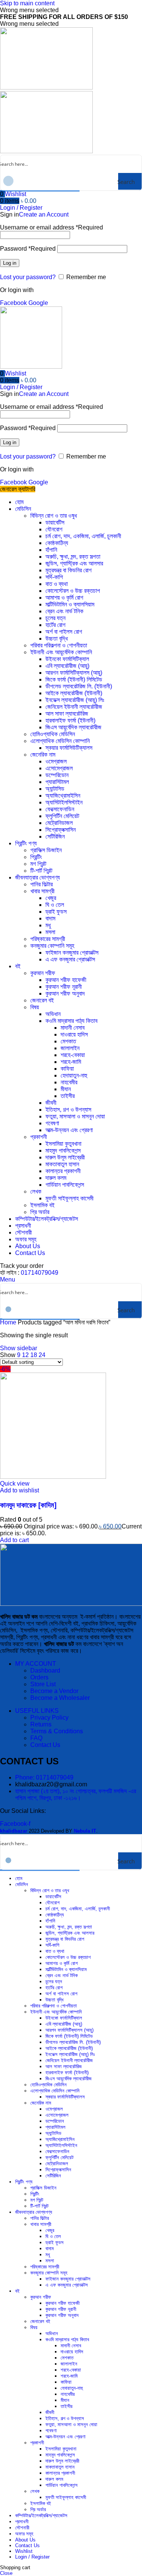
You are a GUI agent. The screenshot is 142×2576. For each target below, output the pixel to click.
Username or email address (51, 227)
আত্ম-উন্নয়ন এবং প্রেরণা (69, 1130)
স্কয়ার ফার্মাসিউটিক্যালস (69, 748)
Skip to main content (27, 3)
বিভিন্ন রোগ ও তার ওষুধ (54, 516)
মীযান (66, 1089)
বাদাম (50, 918)
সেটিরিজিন (55, 836)
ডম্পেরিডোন (57, 775)
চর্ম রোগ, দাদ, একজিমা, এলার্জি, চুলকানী (83, 536)
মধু (48, 925)
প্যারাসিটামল (57, 782)
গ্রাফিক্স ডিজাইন (46, 850)
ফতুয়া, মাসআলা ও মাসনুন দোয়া (75, 1116)
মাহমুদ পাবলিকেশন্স (63, 1151)
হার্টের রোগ (55, 625)
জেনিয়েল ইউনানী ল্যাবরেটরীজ (74, 707)
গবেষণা (52, 1123)
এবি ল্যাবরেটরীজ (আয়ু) (67, 666)
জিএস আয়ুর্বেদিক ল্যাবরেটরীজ (73, 727)
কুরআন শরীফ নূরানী (64, 987)
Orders (39, 1677)
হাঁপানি (51, 550)
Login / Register (32, 2557)
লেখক (36, 1191)
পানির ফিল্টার (41, 884)
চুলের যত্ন (55, 618)
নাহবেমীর (69, 1082)
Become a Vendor (54, 1691)
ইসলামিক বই (42, 1205)
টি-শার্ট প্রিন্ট (41, 871)
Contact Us (45, 1745)
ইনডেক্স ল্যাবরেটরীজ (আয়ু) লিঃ (75, 700)
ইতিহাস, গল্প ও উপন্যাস (68, 1110)
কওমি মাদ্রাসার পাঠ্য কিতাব (71, 1021)
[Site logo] (46, 87)
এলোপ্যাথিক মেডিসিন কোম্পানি (60, 741)
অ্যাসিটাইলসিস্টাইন (64, 802)
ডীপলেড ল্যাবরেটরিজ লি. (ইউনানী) (79, 686)
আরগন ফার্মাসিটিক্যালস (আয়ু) (74, 673)
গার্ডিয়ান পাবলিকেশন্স (65, 1185)
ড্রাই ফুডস (56, 912)
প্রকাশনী (39, 1137)
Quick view (15, 1484)
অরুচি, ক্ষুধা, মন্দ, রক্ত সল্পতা (73, 557)
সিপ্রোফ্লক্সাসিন (61, 830)
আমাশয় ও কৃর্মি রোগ (64, 598)
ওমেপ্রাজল (56, 761)
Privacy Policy (49, 1718)
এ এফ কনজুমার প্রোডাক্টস (70, 959)
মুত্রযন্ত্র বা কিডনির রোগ (69, 570)
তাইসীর (68, 1096)
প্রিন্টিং (36, 857)
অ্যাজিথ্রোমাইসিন (63, 796)
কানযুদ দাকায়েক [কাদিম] (28, 1505)
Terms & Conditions (57, 1731)
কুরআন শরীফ (43, 973)
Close (6, 2573)
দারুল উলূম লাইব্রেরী (65, 1157)
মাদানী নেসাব (73, 1028)
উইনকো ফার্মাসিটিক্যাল (67, 659)
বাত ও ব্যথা (57, 584)
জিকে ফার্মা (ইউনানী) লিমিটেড (74, 679)
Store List (43, 1684)
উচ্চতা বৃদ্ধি (57, 639)
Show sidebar (19, 1348)
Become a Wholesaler (60, 1698)
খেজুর (51, 898)
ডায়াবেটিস (55, 522)
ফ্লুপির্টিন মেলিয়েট (62, 816)
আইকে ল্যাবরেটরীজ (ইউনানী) (74, 693)
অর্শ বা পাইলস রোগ (64, 632)
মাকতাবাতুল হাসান (62, 1164)
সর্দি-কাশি (54, 577)
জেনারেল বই (42, 1000)
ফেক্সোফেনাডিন (60, 809)
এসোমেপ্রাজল (59, 768)
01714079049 (40, 1273)
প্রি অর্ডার (40, 1212)
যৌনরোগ (54, 529)
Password (28, 249)
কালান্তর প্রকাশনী (63, 1171)
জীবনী (51, 1103)
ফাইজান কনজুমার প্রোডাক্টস (72, 953)
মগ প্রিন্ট (38, 864)
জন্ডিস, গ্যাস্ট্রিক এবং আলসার (74, 563)
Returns (41, 1724)
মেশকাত (68, 1041)
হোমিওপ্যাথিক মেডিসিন (53, 734)
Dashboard (45, 1670)
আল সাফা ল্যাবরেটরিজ (67, 714)
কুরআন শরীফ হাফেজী (66, 980)
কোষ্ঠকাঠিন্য (57, 543)
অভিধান (53, 1014)
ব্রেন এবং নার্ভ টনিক (64, 611)
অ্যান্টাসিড (55, 789)
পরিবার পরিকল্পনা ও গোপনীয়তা (59, 645)
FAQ (36, 1738)
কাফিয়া (67, 1069)
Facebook (14, 303)
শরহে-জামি (71, 1062)
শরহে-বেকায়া (73, 1055)
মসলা (50, 932)
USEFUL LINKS (37, 1711)
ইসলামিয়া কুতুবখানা (63, 1144)
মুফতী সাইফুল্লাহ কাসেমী (69, 1198)
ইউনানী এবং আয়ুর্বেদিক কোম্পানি (61, 652)
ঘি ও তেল (55, 905)
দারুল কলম (56, 1178)
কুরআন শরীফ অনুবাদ (65, 993)
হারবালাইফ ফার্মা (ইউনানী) (70, 720)
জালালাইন (70, 1048)
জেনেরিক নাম (43, 755)
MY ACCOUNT (36, 1664)
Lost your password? (28, 277)
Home (9, 1322)
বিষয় (35, 1007)
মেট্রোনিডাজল (59, 823)
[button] (14, 1540)
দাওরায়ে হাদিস (74, 1034)
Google (38, 303)
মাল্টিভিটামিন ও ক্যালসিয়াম (70, 604)
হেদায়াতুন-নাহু (74, 1075)
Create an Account (44, 214)
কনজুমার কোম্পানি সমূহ (52, 946)
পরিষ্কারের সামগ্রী (48, 939)
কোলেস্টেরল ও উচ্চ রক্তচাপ (73, 591)
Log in (10, 263)
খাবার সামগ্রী (42, 891)
